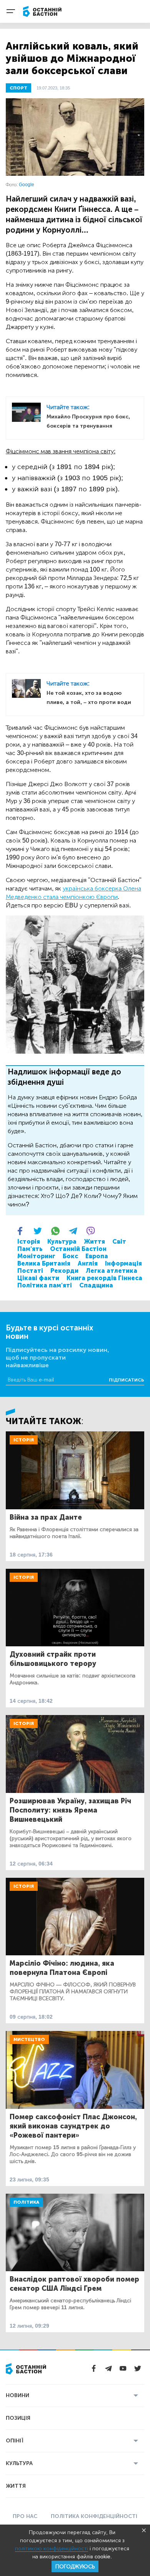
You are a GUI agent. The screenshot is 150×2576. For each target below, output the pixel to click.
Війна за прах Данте (46, 1517)
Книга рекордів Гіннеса (104, 1278)
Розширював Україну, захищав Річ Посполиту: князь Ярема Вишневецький (70, 1810)
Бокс (70, 1256)
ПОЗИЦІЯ (18, 2418)
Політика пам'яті (45, 1285)
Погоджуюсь (75, 2567)
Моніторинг (36, 1256)
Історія (29, 1242)
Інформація (123, 1263)
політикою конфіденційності (52, 2549)
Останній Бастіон (78, 1249)
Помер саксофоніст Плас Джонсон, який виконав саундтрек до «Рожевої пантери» (73, 2126)
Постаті (30, 1271)
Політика (26, 2202)
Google (27, 185)
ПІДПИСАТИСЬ (127, 1380)
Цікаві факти (38, 1278)
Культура (62, 1242)
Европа (97, 1256)
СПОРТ (18, 88)
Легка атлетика (112, 1271)
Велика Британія (44, 1263)
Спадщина (96, 1285)
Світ (119, 1242)
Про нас (25, 2516)
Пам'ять (30, 1249)
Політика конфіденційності (94, 2516)
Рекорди (64, 1271)
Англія (88, 1263)
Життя (94, 1242)
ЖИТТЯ (16, 2486)
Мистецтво (29, 2039)
